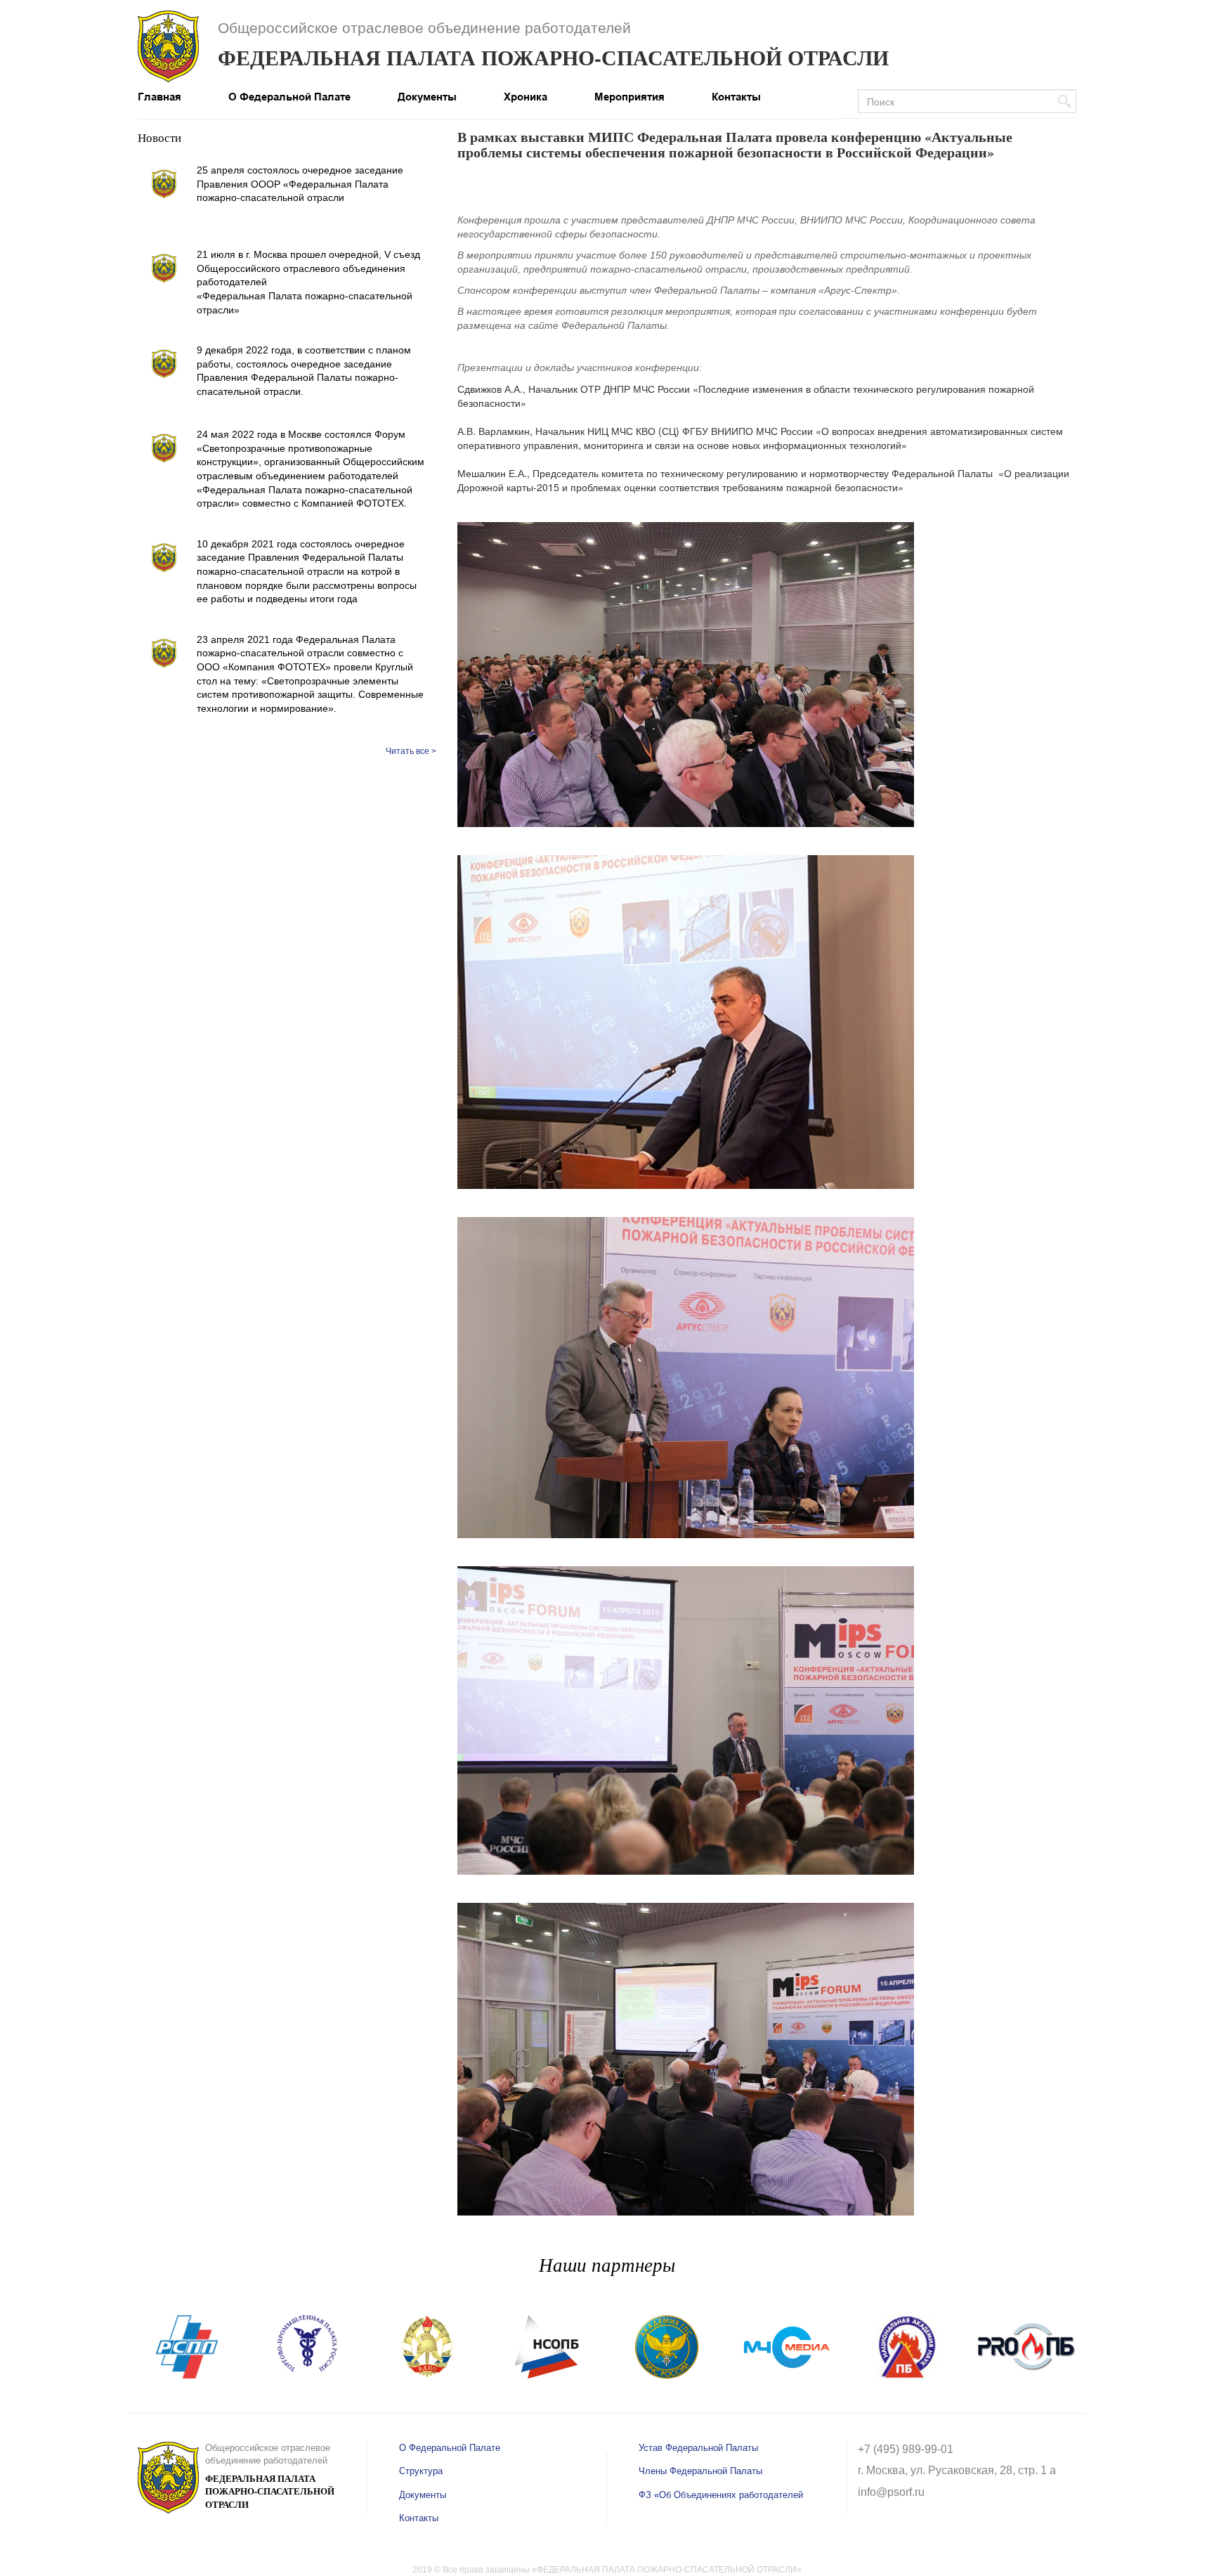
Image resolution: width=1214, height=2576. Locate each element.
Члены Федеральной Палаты (700, 2471)
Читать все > (411, 751)
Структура (421, 2471)
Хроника (526, 97)
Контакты (736, 97)
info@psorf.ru (891, 2492)
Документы (427, 97)
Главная (159, 97)
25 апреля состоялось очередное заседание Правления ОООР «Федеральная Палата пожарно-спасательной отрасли (300, 184)
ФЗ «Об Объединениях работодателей (721, 2495)
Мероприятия (629, 97)
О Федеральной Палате (289, 97)
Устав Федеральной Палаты (698, 2448)
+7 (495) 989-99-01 (906, 2449)
